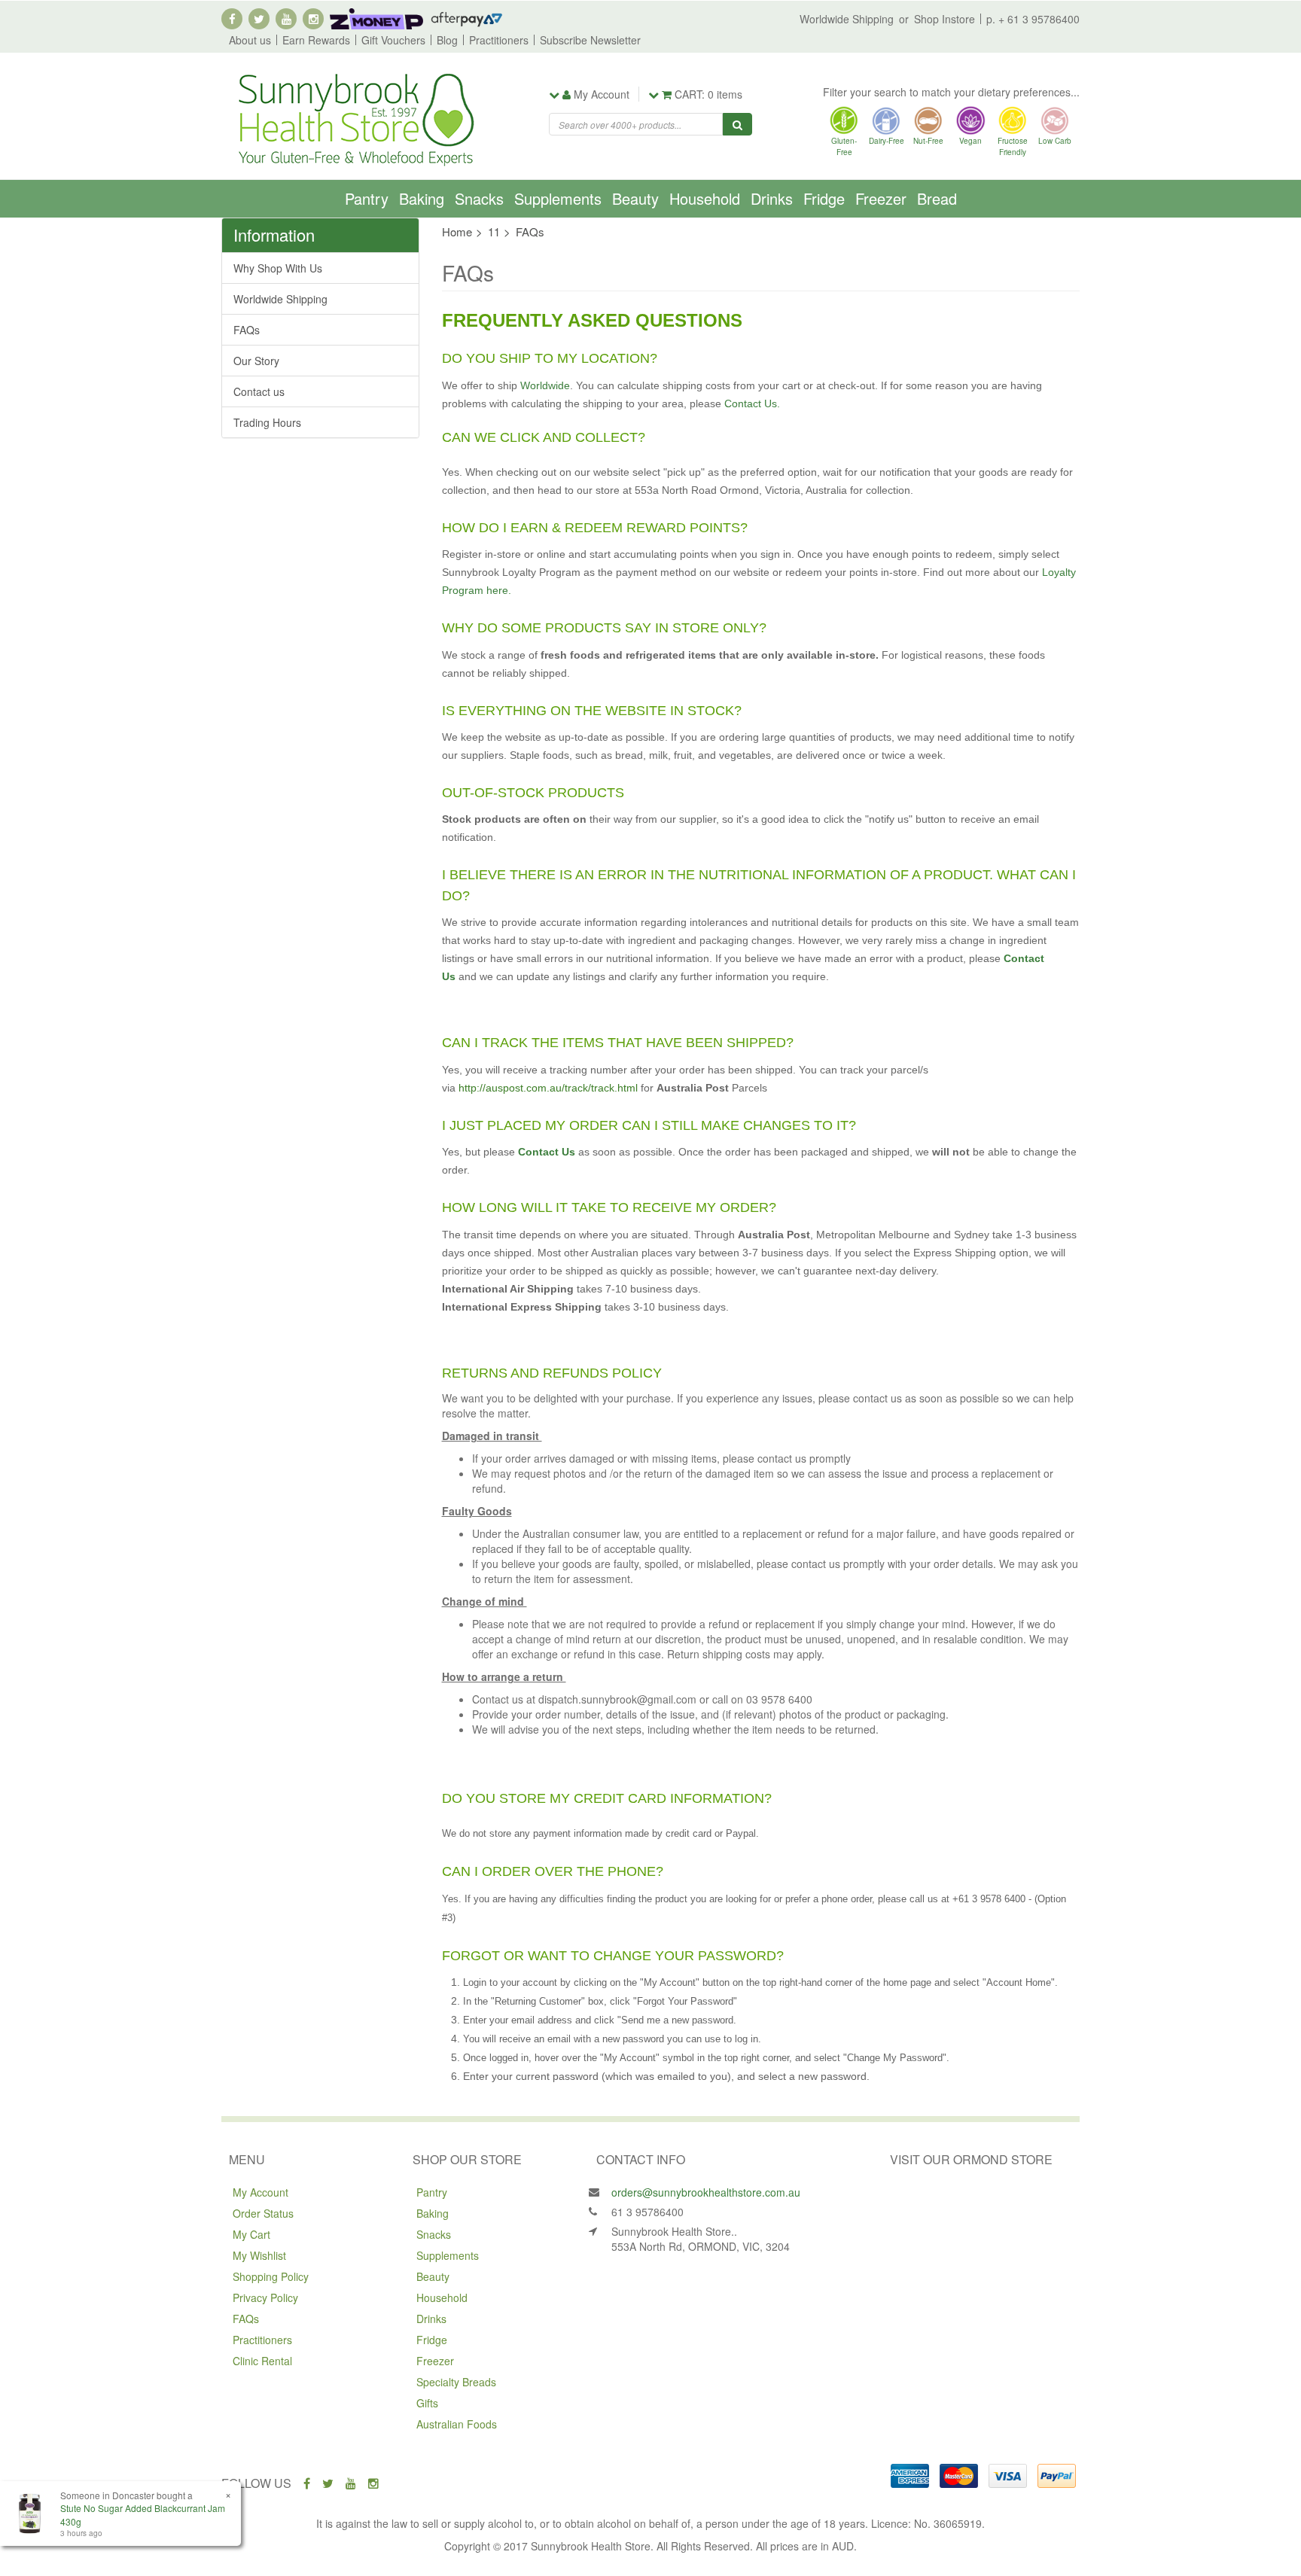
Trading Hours (267, 422)
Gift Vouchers (393, 40)
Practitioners (499, 40)
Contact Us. (752, 403)
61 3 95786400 (647, 2212)
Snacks (479, 198)
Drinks (772, 198)
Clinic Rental (262, 2361)
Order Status (263, 2213)
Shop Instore (945, 19)
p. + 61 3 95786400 (1033, 19)
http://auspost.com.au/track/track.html (548, 1088)
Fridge (824, 198)
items (708, 94)
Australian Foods (457, 2424)
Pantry (367, 198)
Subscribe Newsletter (590, 40)
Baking (422, 198)
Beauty (635, 198)
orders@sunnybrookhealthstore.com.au (706, 2192)
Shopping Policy (271, 2276)
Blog (447, 40)
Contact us (259, 391)
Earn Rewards (316, 40)
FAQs (247, 330)
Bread (937, 198)
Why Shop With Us (278, 268)
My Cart (251, 2234)
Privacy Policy (265, 2297)
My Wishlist (259, 2255)
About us (250, 40)
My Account (261, 2192)
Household (705, 198)
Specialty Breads (456, 2382)
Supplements (558, 198)
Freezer (881, 198)
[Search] (737, 124)
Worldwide (544, 385)
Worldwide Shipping (847, 19)
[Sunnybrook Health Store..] (355, 118)
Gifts (427, 2403)
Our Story (256, 361)
